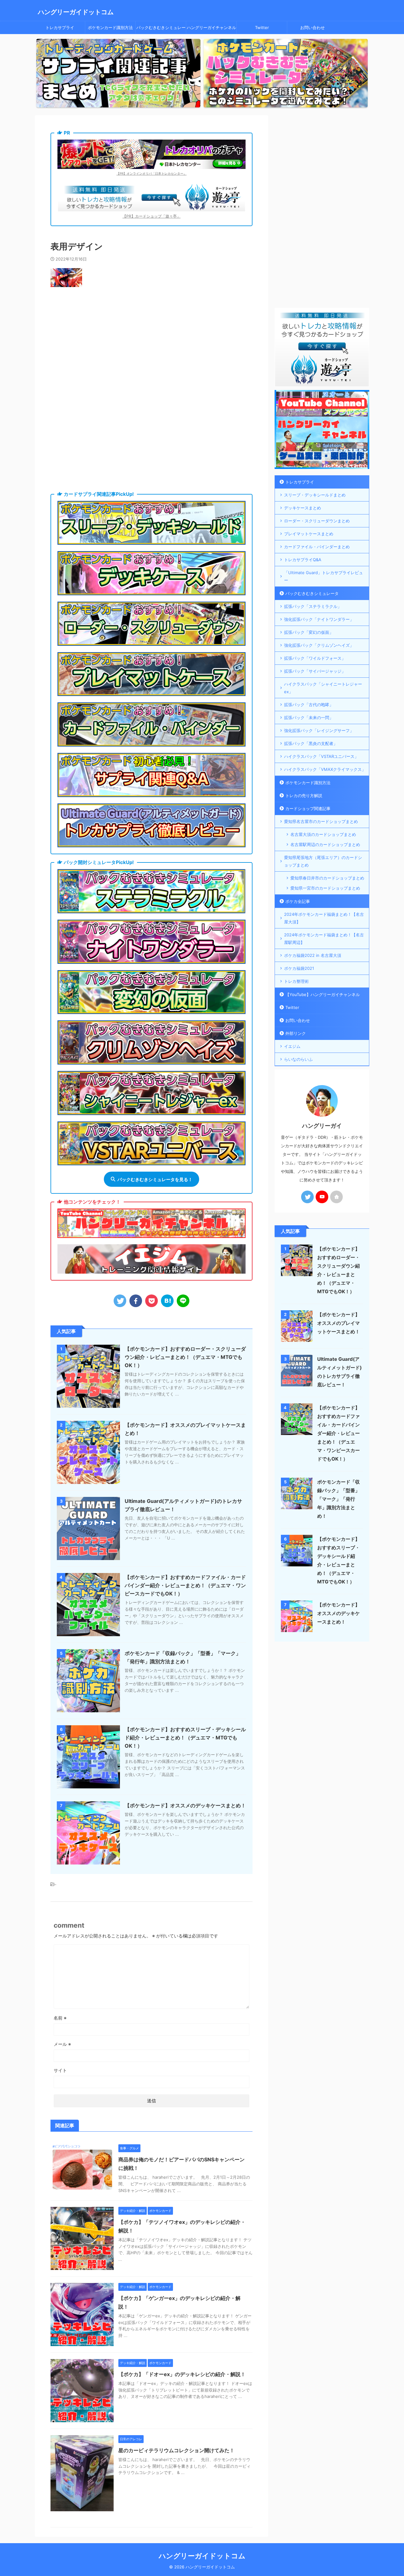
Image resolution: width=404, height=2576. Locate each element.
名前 (60, 2018)
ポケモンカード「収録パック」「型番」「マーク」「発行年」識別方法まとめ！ (339, 1499)
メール (62, 2044)
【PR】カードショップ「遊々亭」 (151, 216)
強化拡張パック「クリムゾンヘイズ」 (319, 645)
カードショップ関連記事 (308, 808)
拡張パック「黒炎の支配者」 (311, 743)
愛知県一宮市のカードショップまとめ (325, 888)
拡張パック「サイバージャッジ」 (315, 671)
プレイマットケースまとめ (309, 534)
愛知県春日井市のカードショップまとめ (327, 878)
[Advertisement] (151, 344)
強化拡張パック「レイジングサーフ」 (319, 730)
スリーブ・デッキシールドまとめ (315, 495)
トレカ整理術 (296, 981)
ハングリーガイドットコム (76, 12)
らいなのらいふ (298, 1059)
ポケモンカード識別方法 (110, 27)
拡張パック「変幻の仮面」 (309, 632)
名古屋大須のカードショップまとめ (323, 834)
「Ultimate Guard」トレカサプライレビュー (324, 576)
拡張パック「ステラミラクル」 (313, 606)
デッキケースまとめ (303, 508)
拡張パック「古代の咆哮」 (309, 705)
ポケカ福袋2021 (299, 968)
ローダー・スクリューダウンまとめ (317, 521)
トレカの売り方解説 (304, 796)
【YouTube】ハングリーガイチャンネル (323, 994)
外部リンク (296, 1033)
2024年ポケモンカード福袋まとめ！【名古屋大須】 (324, 918)
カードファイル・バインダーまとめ (317, 547)
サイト (60, 2070)
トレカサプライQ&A (303, 560)
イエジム (292, 1046)
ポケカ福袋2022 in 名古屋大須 (313, 955)
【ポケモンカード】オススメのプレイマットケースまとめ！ (339, 1323)
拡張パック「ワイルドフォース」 (315, 658)
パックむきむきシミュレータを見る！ (155, 1179)
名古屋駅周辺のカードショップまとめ (325, 844)
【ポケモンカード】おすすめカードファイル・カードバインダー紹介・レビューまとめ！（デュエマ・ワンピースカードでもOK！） (185, 1585)
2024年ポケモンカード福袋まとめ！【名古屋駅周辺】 (324, 939)
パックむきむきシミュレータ (161, 29)
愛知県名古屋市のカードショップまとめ (321, 821)
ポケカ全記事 (298, 901)
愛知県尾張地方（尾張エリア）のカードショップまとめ (323, 861)
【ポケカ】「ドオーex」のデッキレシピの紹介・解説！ (182, 2374)
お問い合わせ (312, 27)
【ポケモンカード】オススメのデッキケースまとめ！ (185, 1805)
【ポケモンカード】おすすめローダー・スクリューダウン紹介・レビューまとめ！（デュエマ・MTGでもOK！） (185, 1357)
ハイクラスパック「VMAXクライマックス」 (325, 769)
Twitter (262, 27)
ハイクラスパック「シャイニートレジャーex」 (323, 688)
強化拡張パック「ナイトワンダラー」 (319, 619)
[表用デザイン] (167, 1301)
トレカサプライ (60, 27)
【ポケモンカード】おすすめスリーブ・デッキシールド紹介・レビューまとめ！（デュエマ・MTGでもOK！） (185, 1738)
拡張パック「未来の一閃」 (309, 718)
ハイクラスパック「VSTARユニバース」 (321, 756)
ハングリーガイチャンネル (211, 27)
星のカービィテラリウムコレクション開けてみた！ (176, 2450)
